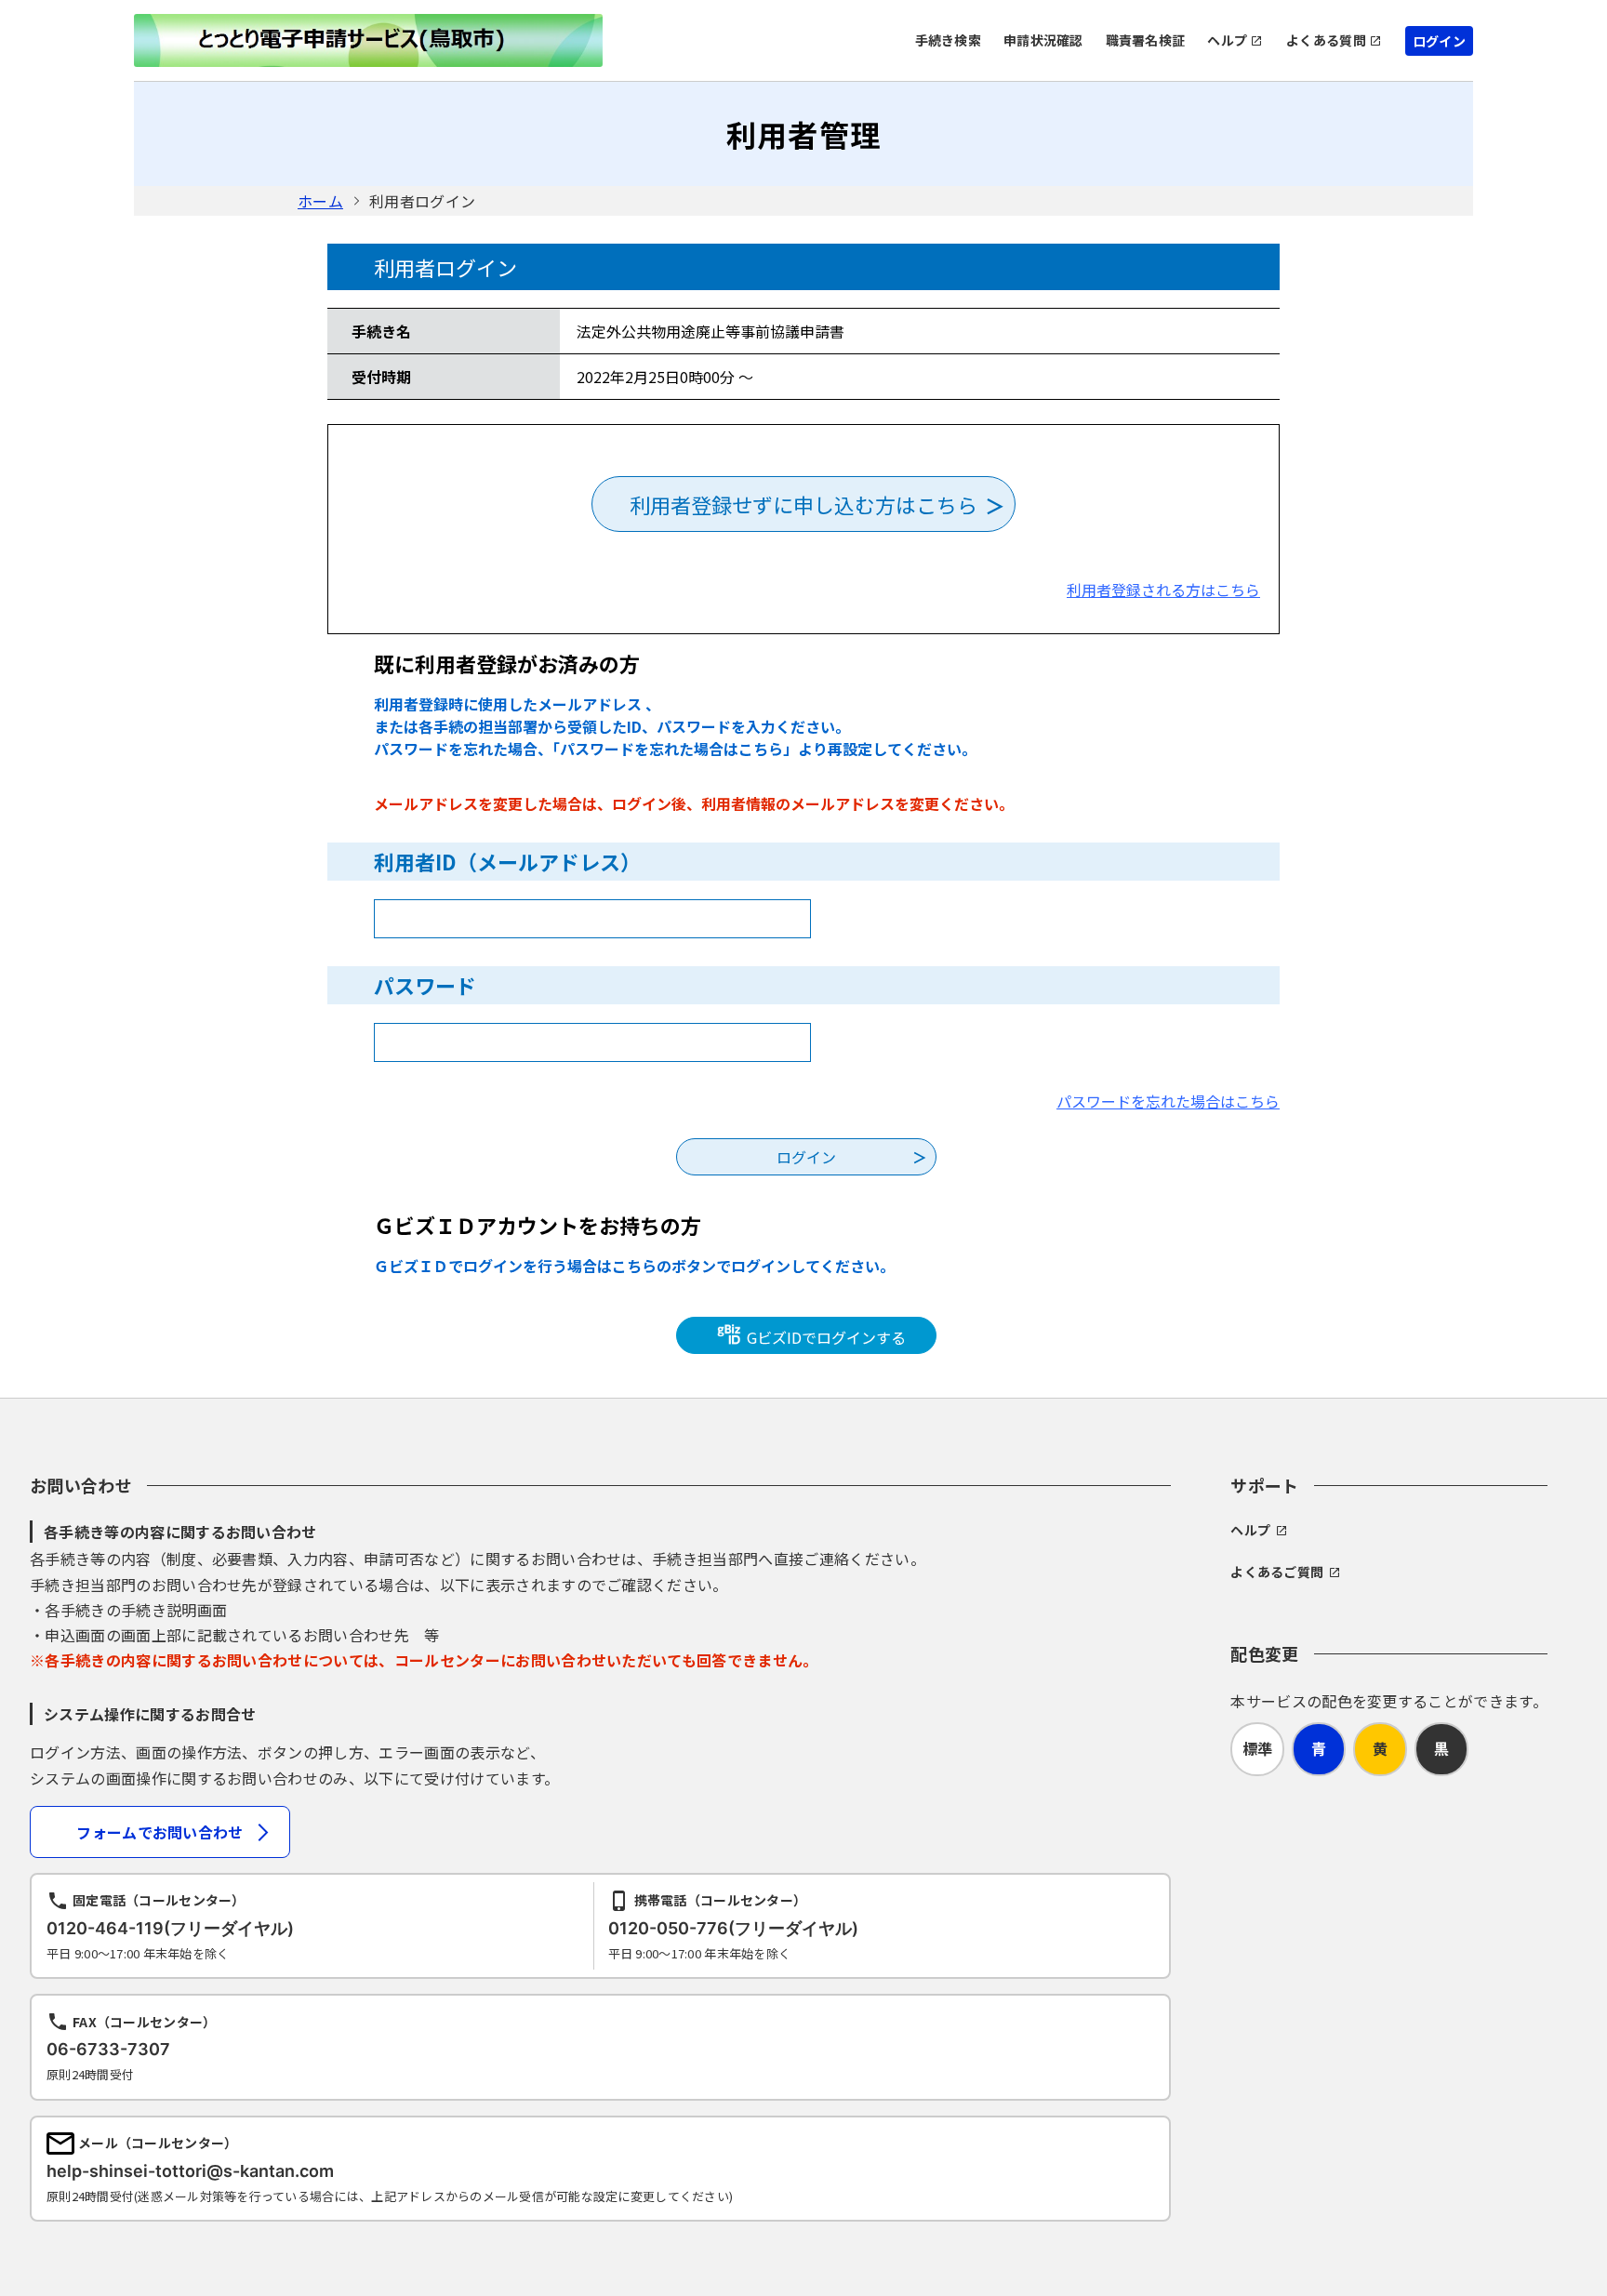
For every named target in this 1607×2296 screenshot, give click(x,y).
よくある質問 (1326, 40)
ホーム (320, 201)
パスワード (425, 985)
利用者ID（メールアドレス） (507, 861)
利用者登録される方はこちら (1163, 590)
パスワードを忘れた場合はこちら (1168, 1101)
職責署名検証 (1146, 40)
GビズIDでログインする (824, 1337)
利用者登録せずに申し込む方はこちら (803, 504)
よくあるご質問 (1277, 1572)
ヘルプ (1227, 40)
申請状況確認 (1043, 40)
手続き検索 (948, 40)
